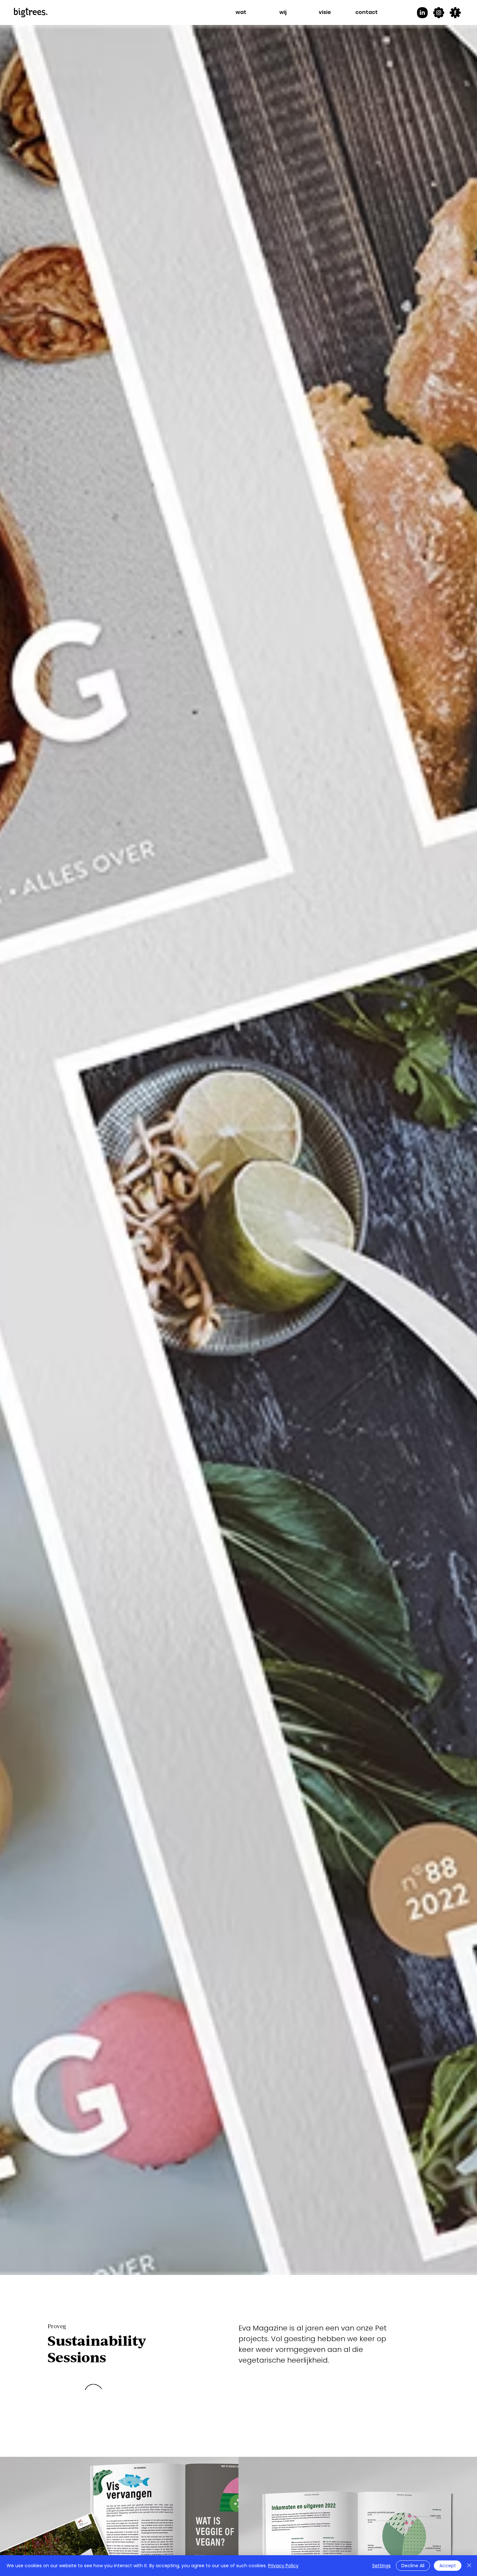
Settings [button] (381, 2566)
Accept (448, 2566)
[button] (241, 12)
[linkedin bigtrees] (422, 13)
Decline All (413, 2566)
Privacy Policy (283, 2566)
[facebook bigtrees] (455, 13)
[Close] (469, 2566)
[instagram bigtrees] (439, 13)
